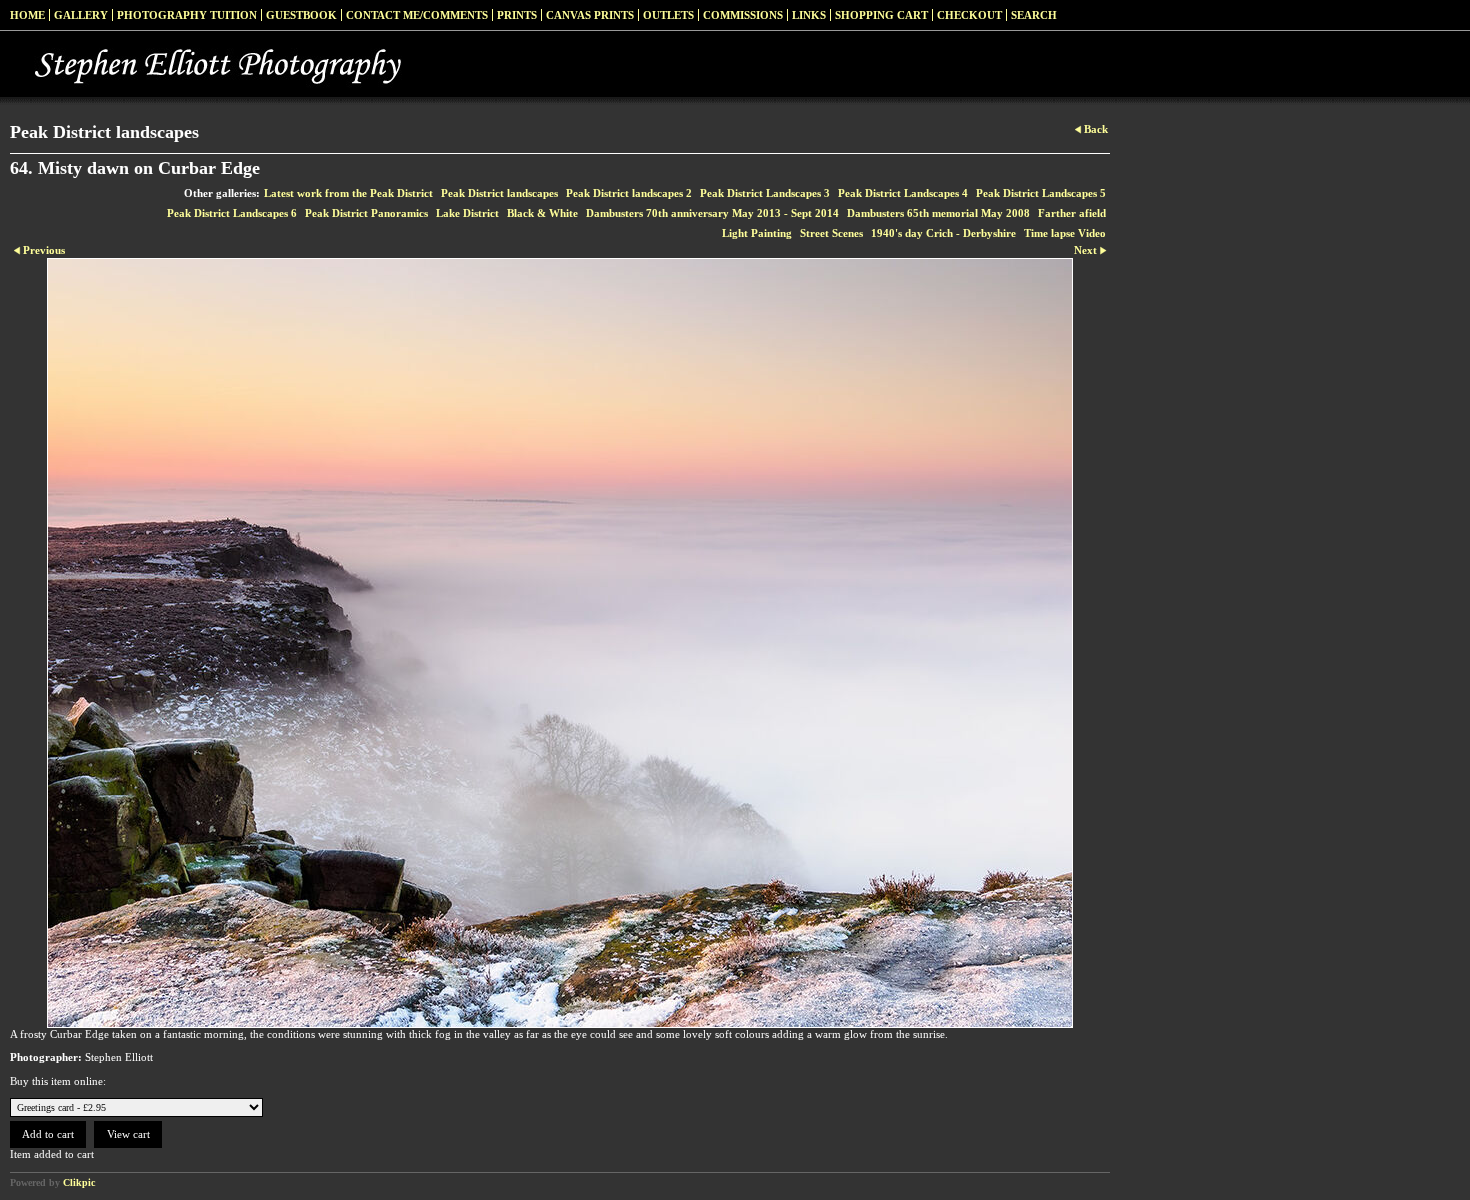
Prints (517, 15)
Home (27, 15)
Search (1034, 15)
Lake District (467, 213)
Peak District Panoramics (366, 213)
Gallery (81, 15)
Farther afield (1072, 213)
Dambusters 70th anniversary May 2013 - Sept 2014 (712, 213)
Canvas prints (590, 15)
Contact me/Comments (417, 15)
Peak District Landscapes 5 (1041, 193)
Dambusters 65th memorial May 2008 (938, 213)
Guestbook (301, 15)
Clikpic (79, 1182)
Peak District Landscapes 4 (903, 193)
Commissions (743, 15)
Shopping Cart (881, 15)
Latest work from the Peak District (348, 193)
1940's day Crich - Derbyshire (943, 233)
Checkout (969, 15)
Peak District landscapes (499, 193)
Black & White (542, 213)
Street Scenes (831, 233)
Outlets (668, 15)
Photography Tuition (187, 15)
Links (809, 15)
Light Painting (757, 233)
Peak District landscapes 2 (629, 193)
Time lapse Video (1065, 233)
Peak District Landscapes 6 (232, 213)
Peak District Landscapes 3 (765, 193)
